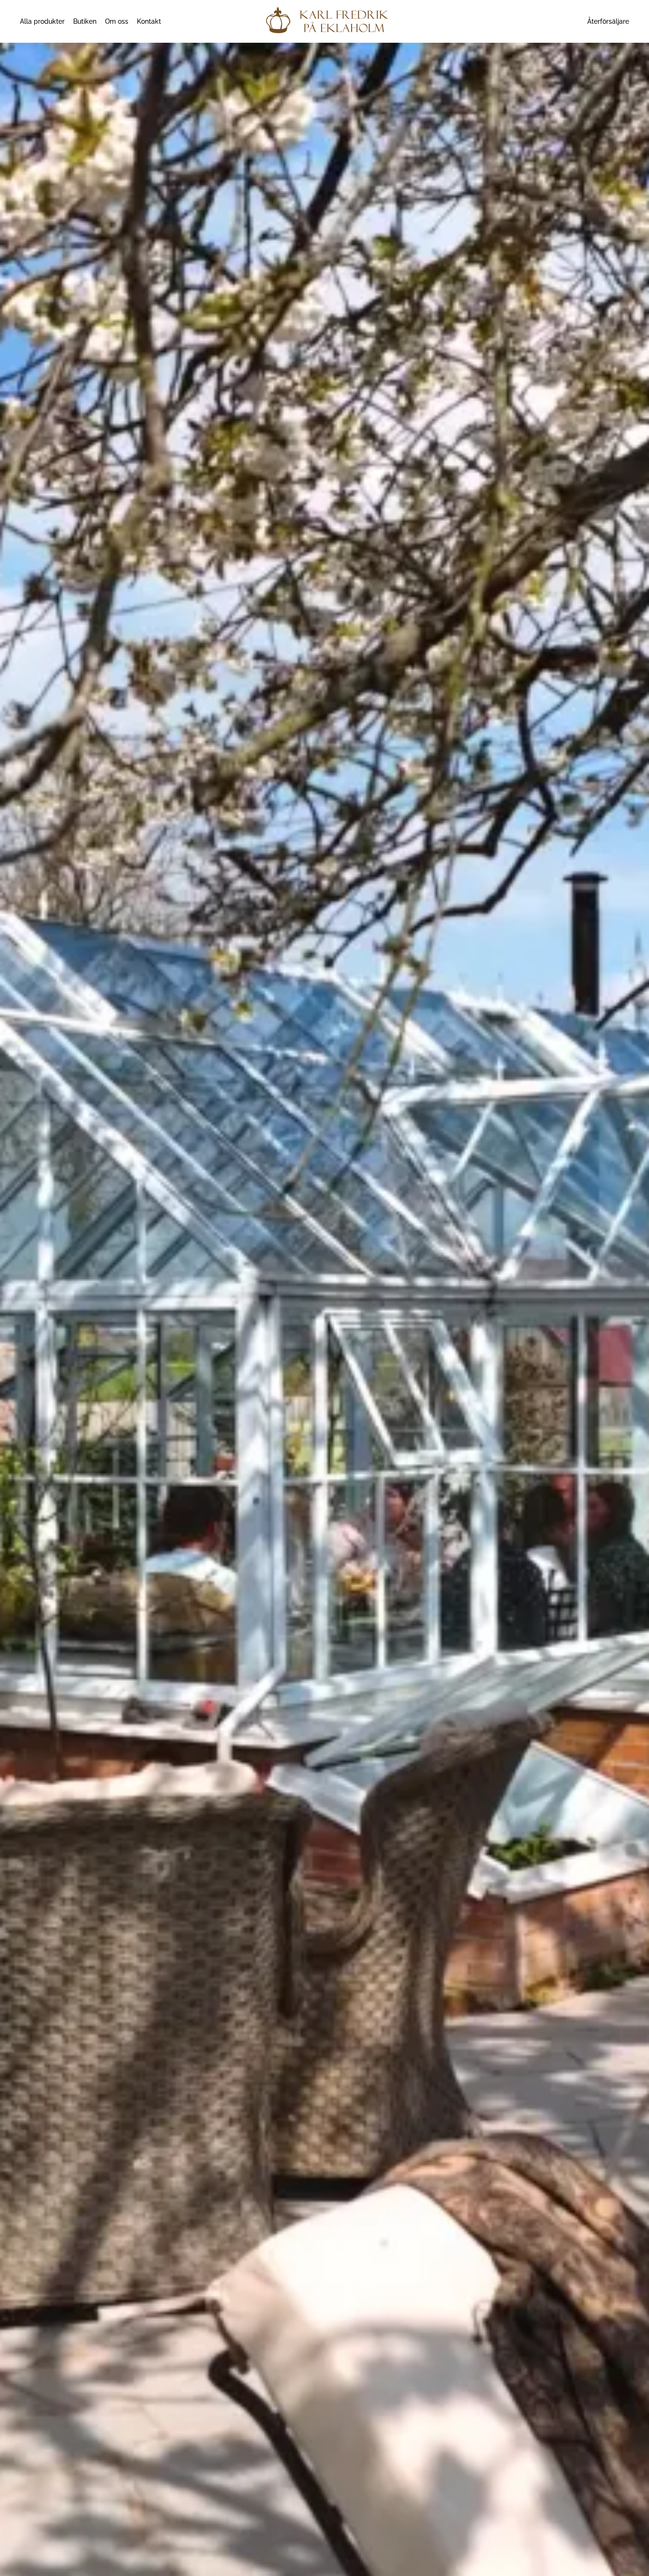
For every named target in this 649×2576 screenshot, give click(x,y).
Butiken (85, 21)
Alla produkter (42, 21)
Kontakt (149, 21)
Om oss (117, 21)
